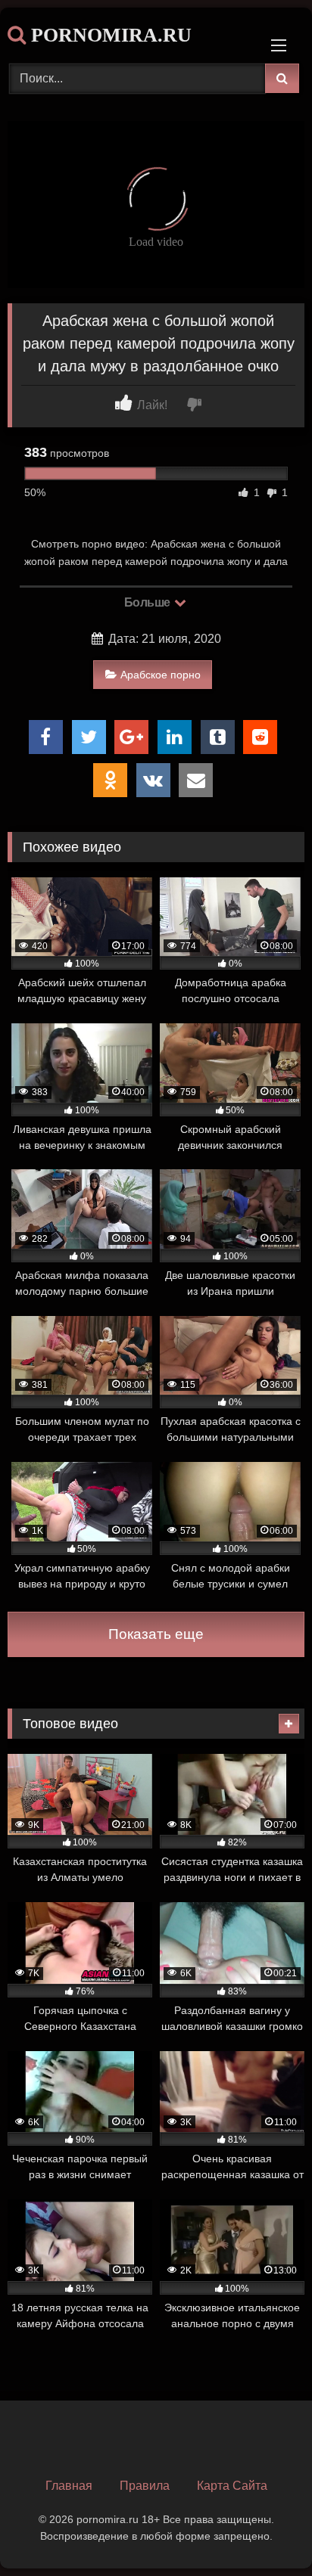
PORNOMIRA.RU (109, 35)
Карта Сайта (232, 2486)
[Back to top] (265, 2531)
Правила (145, 2486)
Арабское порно (161, 675)
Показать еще (156, 1634)
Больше (149, 602)
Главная (69, 2486)
